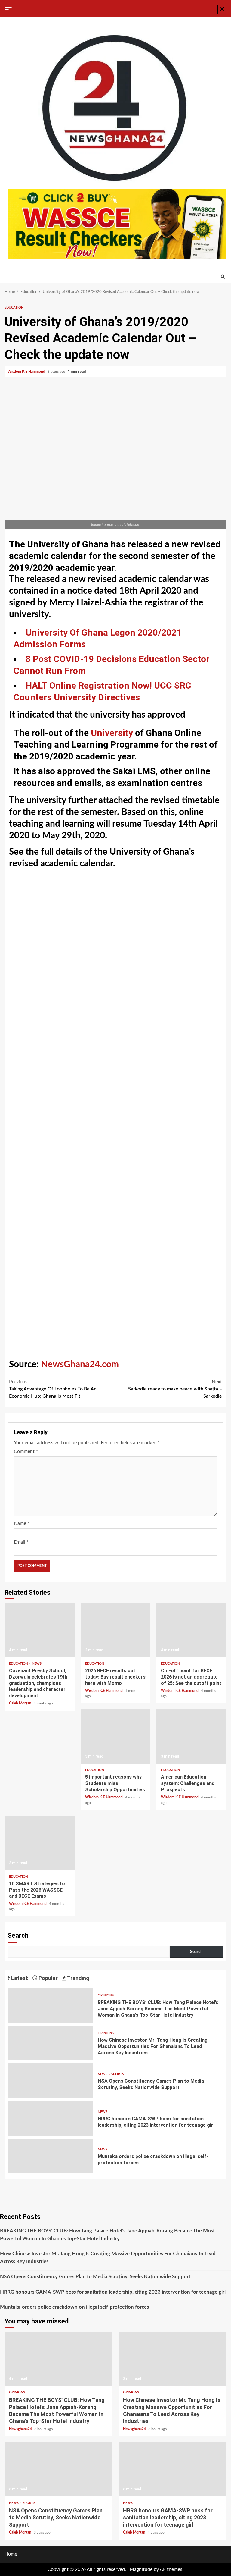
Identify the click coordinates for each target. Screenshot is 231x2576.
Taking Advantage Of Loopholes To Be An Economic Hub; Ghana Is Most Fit (53, 1389)
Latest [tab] (19, 1978)
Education (14, 308)
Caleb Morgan (21, 1703)
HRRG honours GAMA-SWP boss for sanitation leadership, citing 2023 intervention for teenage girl (50, 2118)
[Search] (223, 277)
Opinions (106, 1995)
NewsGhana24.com (80, 1365)
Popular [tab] (48, 1978)
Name (22, 1523)
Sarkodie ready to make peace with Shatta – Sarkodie (175, 1389)
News (37, 1664)
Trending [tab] (78, 1978)
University (112, 733)
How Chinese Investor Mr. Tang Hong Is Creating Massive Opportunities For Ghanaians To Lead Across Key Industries (50, 2043)
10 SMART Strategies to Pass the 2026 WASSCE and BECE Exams (40, 1843)
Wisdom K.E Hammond (27, 372)
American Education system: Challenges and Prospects (191, 1736)
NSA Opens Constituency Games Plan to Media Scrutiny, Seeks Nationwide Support (50, 2081)
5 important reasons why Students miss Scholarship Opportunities (116, 1736)
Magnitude (141, 2569)
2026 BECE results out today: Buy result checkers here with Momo (116, 1630)
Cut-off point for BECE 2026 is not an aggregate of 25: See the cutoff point (191, 1630)
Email (21, 1542)
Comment (26, 1451)
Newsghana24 (21, 2429)
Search (18, 1935)
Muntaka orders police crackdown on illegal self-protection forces (50, 2156)
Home (11, 2554)
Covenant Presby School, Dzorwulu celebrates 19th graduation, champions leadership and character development (40, 1630)
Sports (118, 2074)
